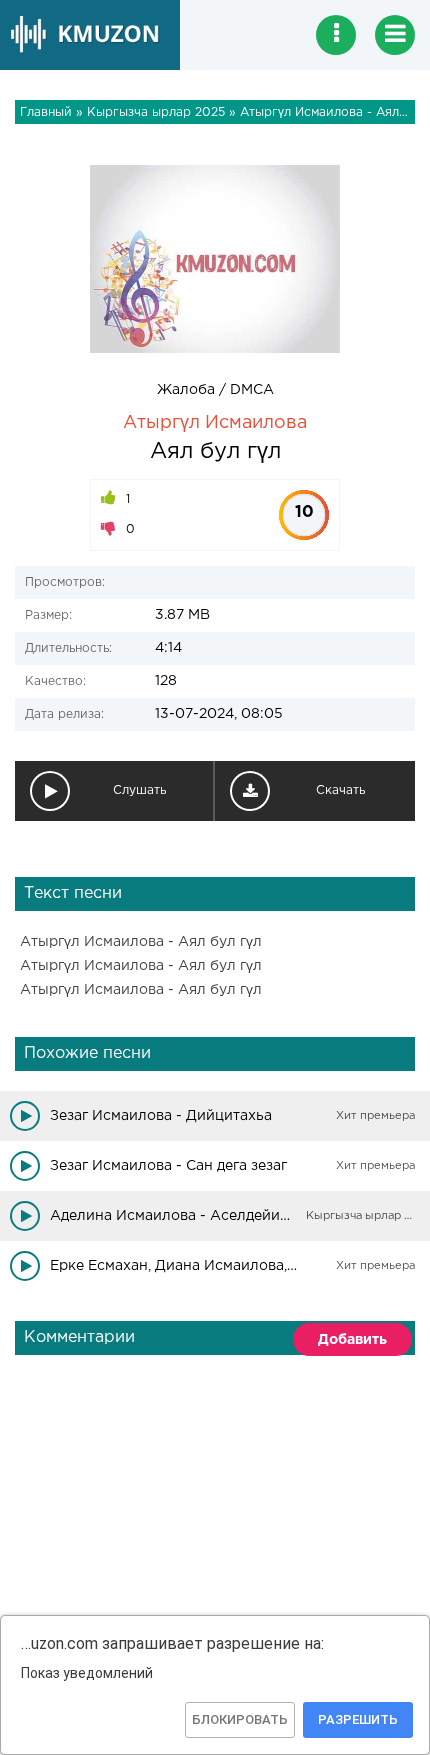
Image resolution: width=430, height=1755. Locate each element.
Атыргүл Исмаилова (215, 423)
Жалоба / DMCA (215, 390)
